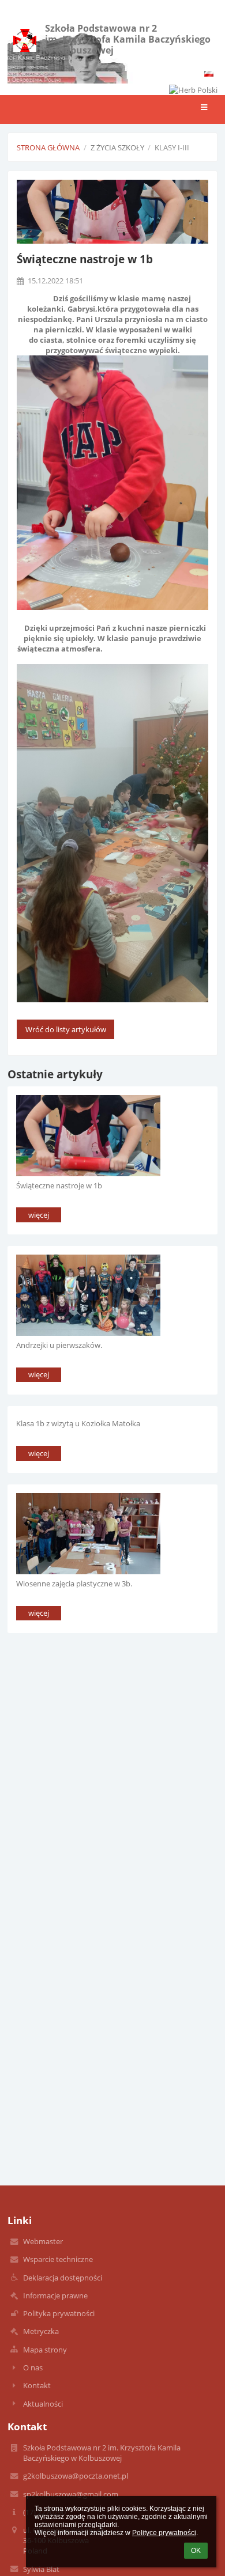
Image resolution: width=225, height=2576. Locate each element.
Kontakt (37, 2385)
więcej (39, 1215)
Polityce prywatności (164, 2533)
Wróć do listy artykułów (66, 1029)
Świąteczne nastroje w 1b (59, 1185)
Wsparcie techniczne (58, 2259)
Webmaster (43, 2241)
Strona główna (48, 147)
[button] (209, 74)
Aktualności (43, 2404)
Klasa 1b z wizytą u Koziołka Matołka (78, 1423)
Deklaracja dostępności (63, 2278)
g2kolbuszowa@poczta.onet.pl (76, 2476)
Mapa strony (45, 2350)
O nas (33, 2367)
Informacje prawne (55, 2295)
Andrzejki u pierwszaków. (59, 1345)
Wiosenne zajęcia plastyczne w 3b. (74, 1584)
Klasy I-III (172, 147)
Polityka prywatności (59, 2313)
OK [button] (196, 2551)
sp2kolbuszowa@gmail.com (71, 2494)
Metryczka (41, 2331)
